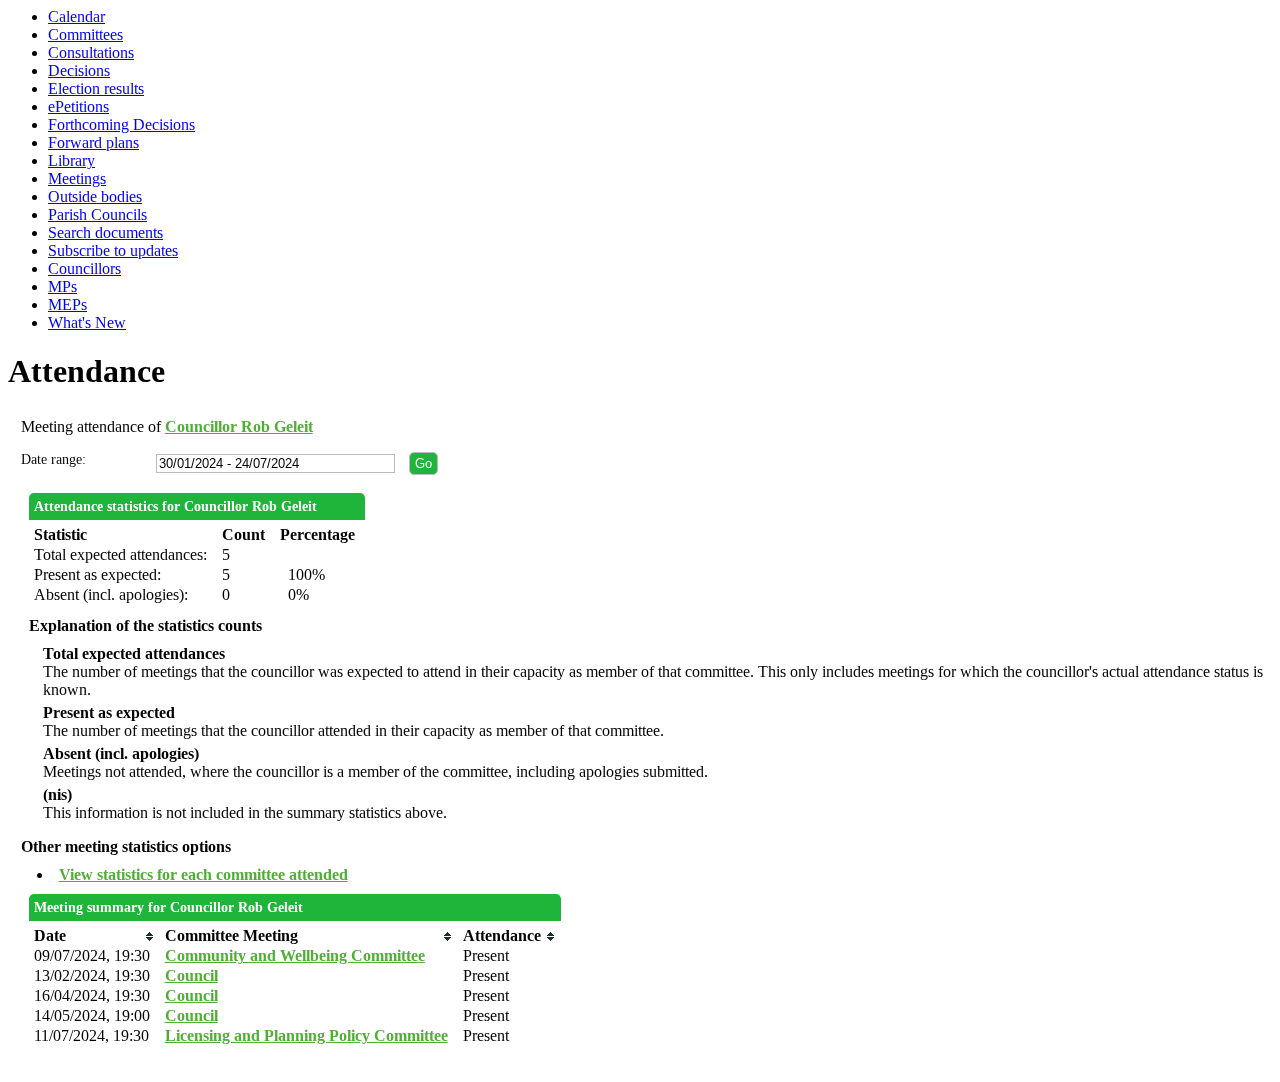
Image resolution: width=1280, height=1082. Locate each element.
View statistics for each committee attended (203, 874)
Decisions (79, 70)
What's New (87, 322)
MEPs (67, 304)
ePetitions (78, 106)
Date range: (53, 459)
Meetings (77, 178)
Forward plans (93, 142)
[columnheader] (94, 936)
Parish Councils (97, 214)
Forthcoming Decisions (121, 124)
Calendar (76, 16)
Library (71, 160)
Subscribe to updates (113, 250)
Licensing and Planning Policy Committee (306, 1035)
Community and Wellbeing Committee (295, 955)
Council (191, 975)
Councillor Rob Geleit (239, 426)
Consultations (91, 52)
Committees (85, 34)
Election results (96, 88)
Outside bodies (95, 196)
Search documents (105, 232)
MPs (62, 286)
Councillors (84, 268)
